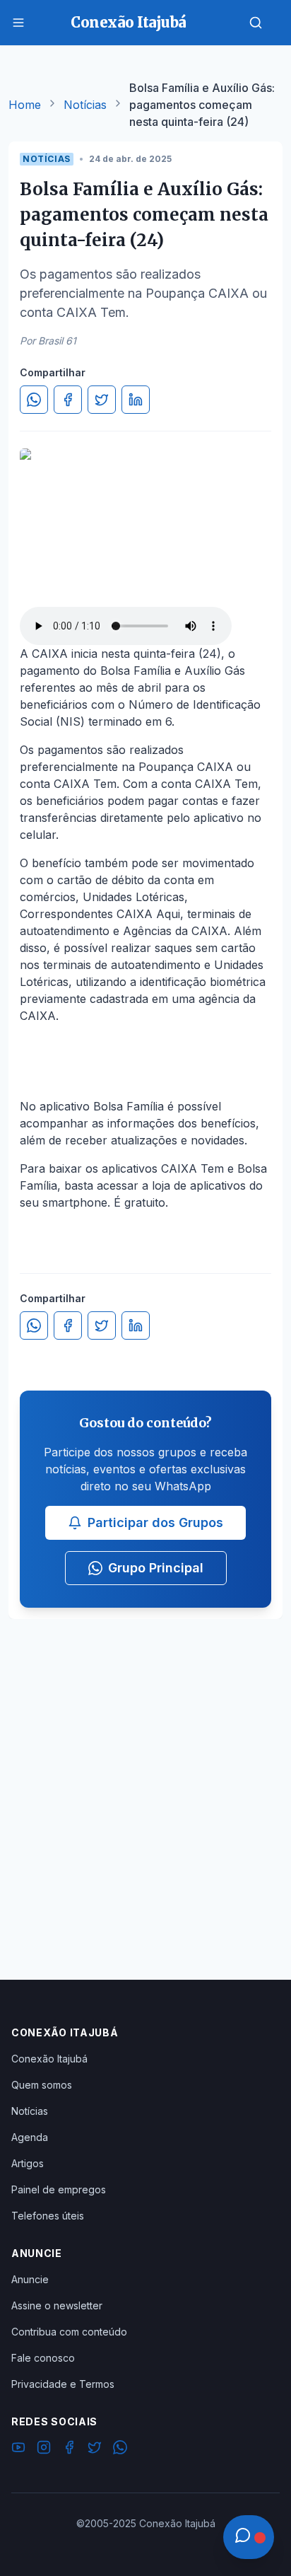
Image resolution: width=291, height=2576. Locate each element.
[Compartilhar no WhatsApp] (34, 400)
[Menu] (18, 23)
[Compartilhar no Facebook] (68, 400)
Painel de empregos (59, 2189)
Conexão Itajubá (49, 2059)
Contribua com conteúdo (69, 2332)
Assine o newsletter (57, 2305)
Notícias (85, 105)
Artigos (28, 2163)
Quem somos (42, 2085)
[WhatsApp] (120, 2449)
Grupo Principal (156, 1568)
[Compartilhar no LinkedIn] (136, 400)
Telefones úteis (48, 2216)
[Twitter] (95, 2449)
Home (25, 105)
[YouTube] (18, 2449)
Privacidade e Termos (63, 2384)
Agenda (30, 2137)
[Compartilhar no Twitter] (102, 400)
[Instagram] (44, 2449)
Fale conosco (43, 2358)
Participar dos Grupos (155, 1522)
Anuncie (30, 2279)
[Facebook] (69, 2449)
